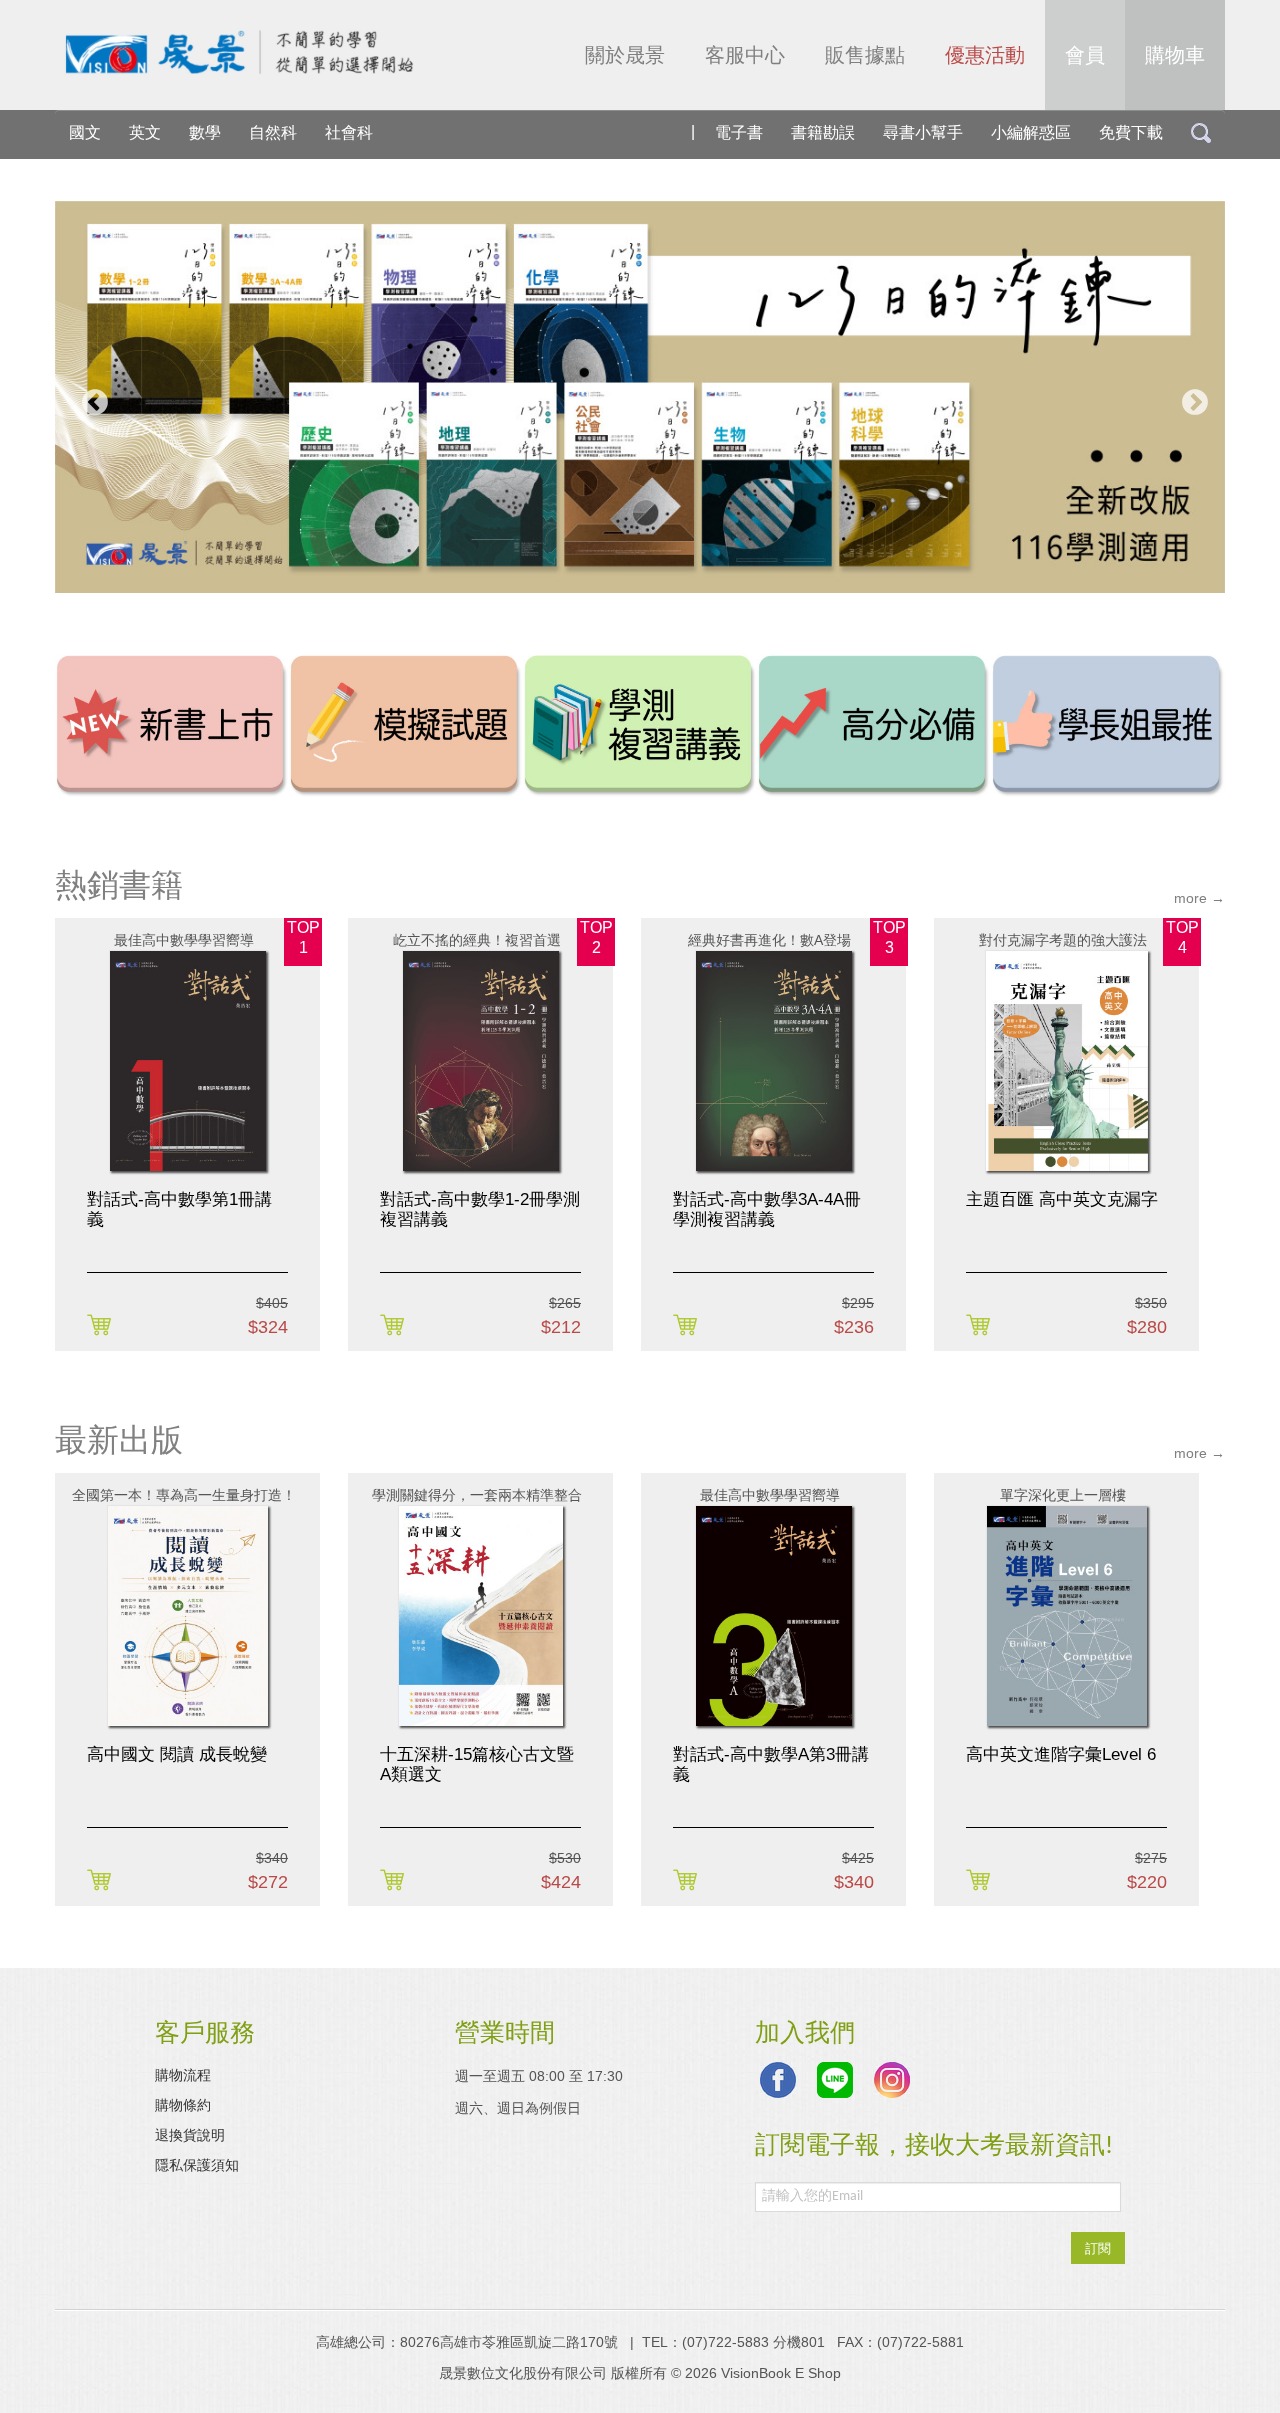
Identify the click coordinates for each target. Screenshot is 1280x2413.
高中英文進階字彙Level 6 (1061, 1754)
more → (1199, 898)
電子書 (739, 132)
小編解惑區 (1031, 132)
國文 (85, 132)
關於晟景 (625, 55)
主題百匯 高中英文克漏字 (1062, 1199)
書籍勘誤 (823, 132)
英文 (145, 132)
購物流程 (183, 2075)
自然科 (273, 132)
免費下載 (1131, 132)
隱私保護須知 (197, 2165)
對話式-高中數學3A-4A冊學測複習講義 (767, 1209)
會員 (1085, 55)
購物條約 (183, 2105)
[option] (640, 397)
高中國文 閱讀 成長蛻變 (177, 1754)
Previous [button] (90, 398)
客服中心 (745, 55)
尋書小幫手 (923, 132)
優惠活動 (985, 55)
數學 (205, 132)
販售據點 (865, 55)
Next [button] (1190, 398)
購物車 (1175, 55)
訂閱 (1098, 2247)
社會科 (349, 132)
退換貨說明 (190, 2135)
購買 (102, 1326)
